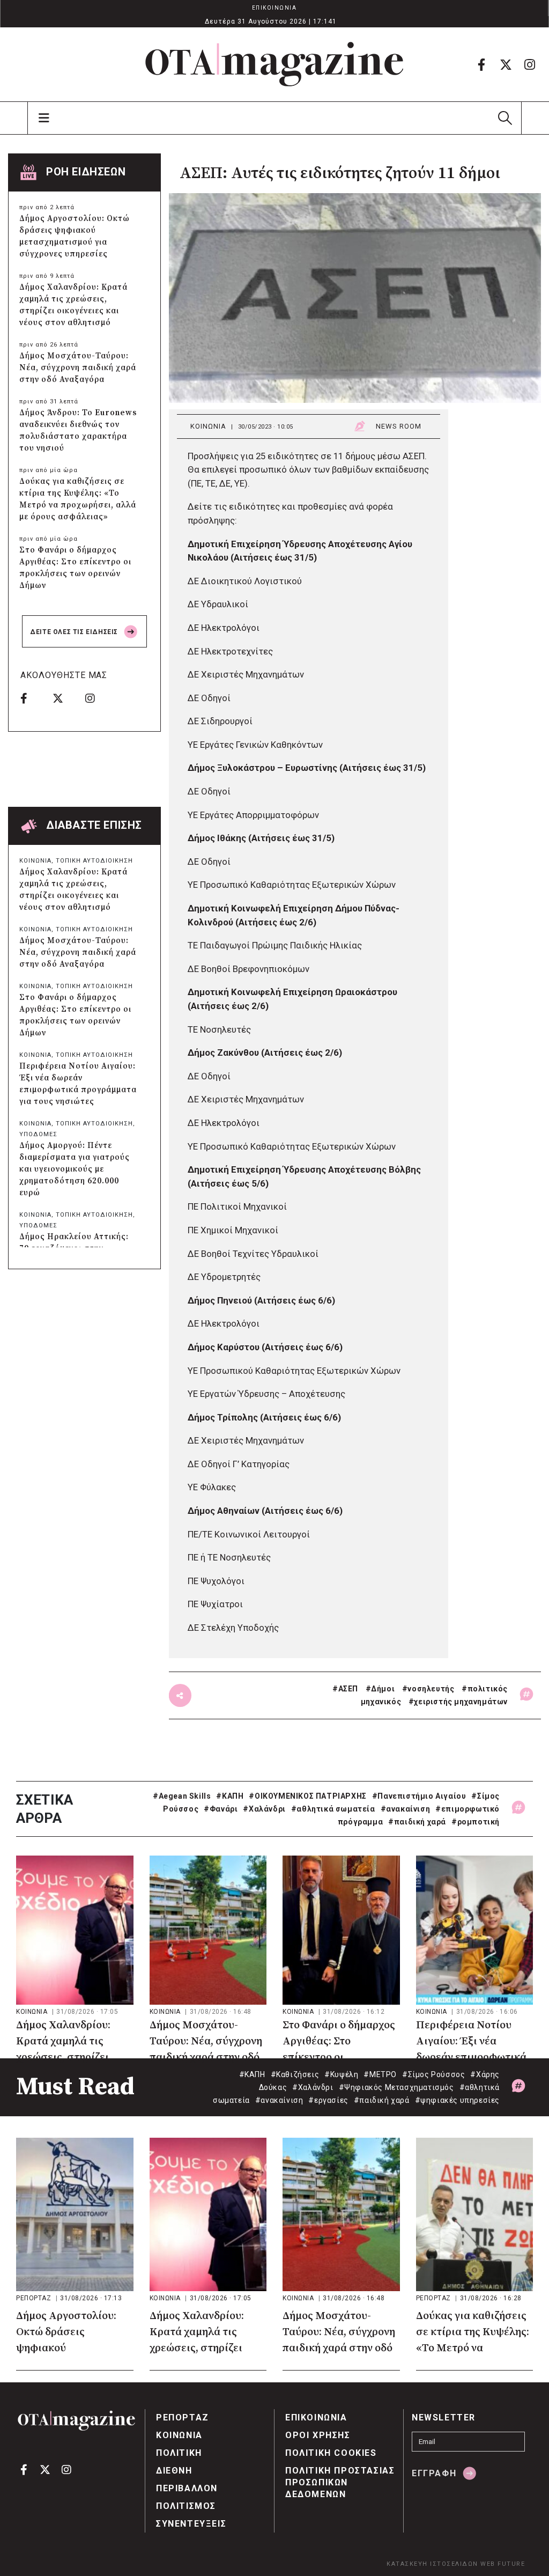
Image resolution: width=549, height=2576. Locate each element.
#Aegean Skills (182, 1796)
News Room (399, 426)
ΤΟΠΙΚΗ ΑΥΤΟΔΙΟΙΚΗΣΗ (94, 861)
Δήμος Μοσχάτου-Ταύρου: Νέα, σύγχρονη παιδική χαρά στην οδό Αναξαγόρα (78, 368)
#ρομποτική (476, 1822)
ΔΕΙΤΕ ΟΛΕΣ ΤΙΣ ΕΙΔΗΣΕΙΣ (75, 632)
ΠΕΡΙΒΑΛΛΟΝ (187, 2488)
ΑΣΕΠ (348, 1689)
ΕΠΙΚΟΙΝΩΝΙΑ (274, 8)
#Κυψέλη (341, 2074)
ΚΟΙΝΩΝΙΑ (208, 426)
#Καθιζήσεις (295, 2074)
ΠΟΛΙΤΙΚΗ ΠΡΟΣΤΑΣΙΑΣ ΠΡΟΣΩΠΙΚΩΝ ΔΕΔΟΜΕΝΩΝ (340, 2482)
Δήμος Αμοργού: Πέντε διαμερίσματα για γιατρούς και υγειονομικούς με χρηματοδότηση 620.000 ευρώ (75, 1169)
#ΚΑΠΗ (230, 1796)
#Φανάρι (221, 1809)
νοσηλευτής (431, 1689)
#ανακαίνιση (406, 1809)
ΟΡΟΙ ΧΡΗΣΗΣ (318, 2435)
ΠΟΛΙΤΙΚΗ (179, 2453)
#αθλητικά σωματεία (333, 1809)
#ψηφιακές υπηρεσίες (457, 2100)
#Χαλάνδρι (264, 1809)
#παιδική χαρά (417, 1822)
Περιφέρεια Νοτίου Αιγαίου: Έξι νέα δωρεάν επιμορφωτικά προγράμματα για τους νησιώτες (78, 1084)
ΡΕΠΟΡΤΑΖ (35, 2298)
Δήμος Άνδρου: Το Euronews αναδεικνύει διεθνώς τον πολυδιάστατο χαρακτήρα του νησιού (78, 430)
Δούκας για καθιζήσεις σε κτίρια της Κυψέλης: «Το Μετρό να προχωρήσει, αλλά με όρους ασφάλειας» (78, 499)
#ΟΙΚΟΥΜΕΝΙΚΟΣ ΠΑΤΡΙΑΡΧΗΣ (307, 1796)
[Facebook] (481, 64)
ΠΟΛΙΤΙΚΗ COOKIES (331, 2453)
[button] (505, 118)
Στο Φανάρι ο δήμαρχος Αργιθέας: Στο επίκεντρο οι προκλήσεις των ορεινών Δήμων (75, 568)
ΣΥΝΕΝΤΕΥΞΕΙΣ (191, 2524)
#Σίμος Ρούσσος (433, 2074)
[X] (506, 64)
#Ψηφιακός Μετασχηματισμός (396, 2087)
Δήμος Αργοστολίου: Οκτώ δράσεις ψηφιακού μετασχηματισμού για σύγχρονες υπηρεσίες (75, 236)
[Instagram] (530, 64)
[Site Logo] (274, 64)
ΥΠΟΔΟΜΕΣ (38, 1134)
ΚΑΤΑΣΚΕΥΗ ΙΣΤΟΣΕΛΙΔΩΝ (432, 2564)
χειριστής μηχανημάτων (461, 1702)
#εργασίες (328, 2100)
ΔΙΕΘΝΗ (174, 2471)
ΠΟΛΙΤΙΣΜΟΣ (186, 2506)
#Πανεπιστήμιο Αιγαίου (419, 1796)
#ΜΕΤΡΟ (380, 2074)
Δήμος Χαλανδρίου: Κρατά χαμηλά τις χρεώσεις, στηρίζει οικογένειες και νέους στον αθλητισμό (73, 305)
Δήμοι (383, 1689)
